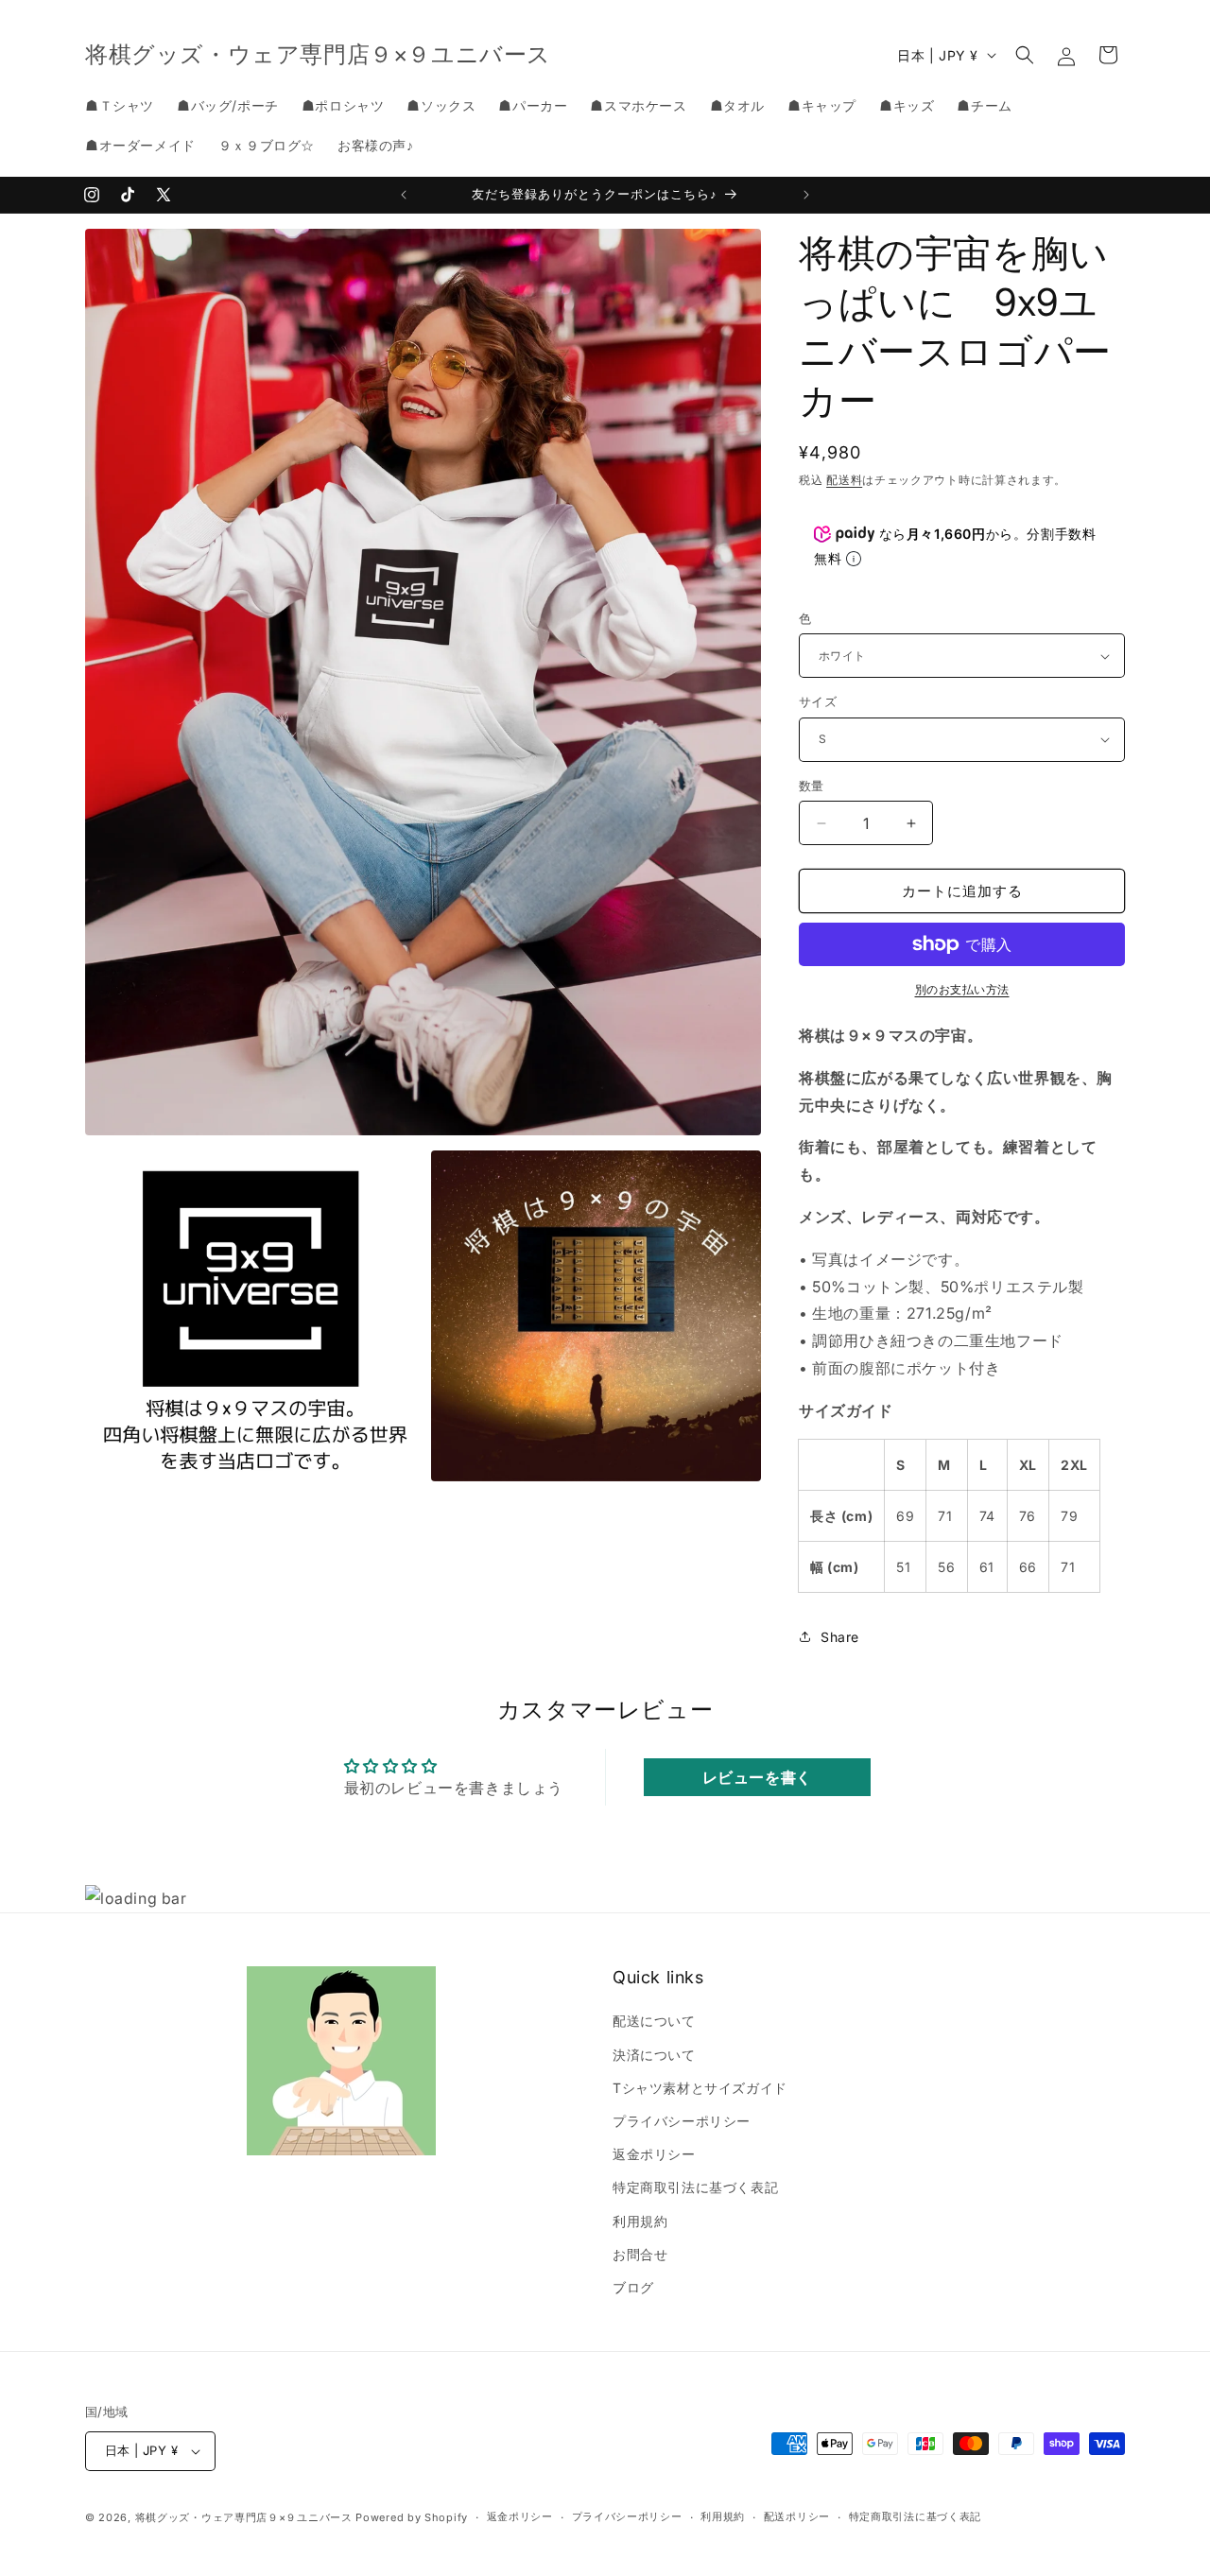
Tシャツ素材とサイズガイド (700, 2088)
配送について (654, 2021)
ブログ (633, 2287)
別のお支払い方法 (962, 989)
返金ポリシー (654, 2154)
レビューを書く (757, 1777)
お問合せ (640, 2254)
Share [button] (840, 1637)
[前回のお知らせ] (404, 195)
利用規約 (640, 2221)
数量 (812, 786)
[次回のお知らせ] (806, 195)
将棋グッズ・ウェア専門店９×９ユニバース (244, 2517)
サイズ (818, 701)
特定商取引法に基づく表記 (695, 2187)
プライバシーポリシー (682, 2121)
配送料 (844, 480)
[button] (1025, 55)
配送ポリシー (797, 2516)
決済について (654, 2055)
